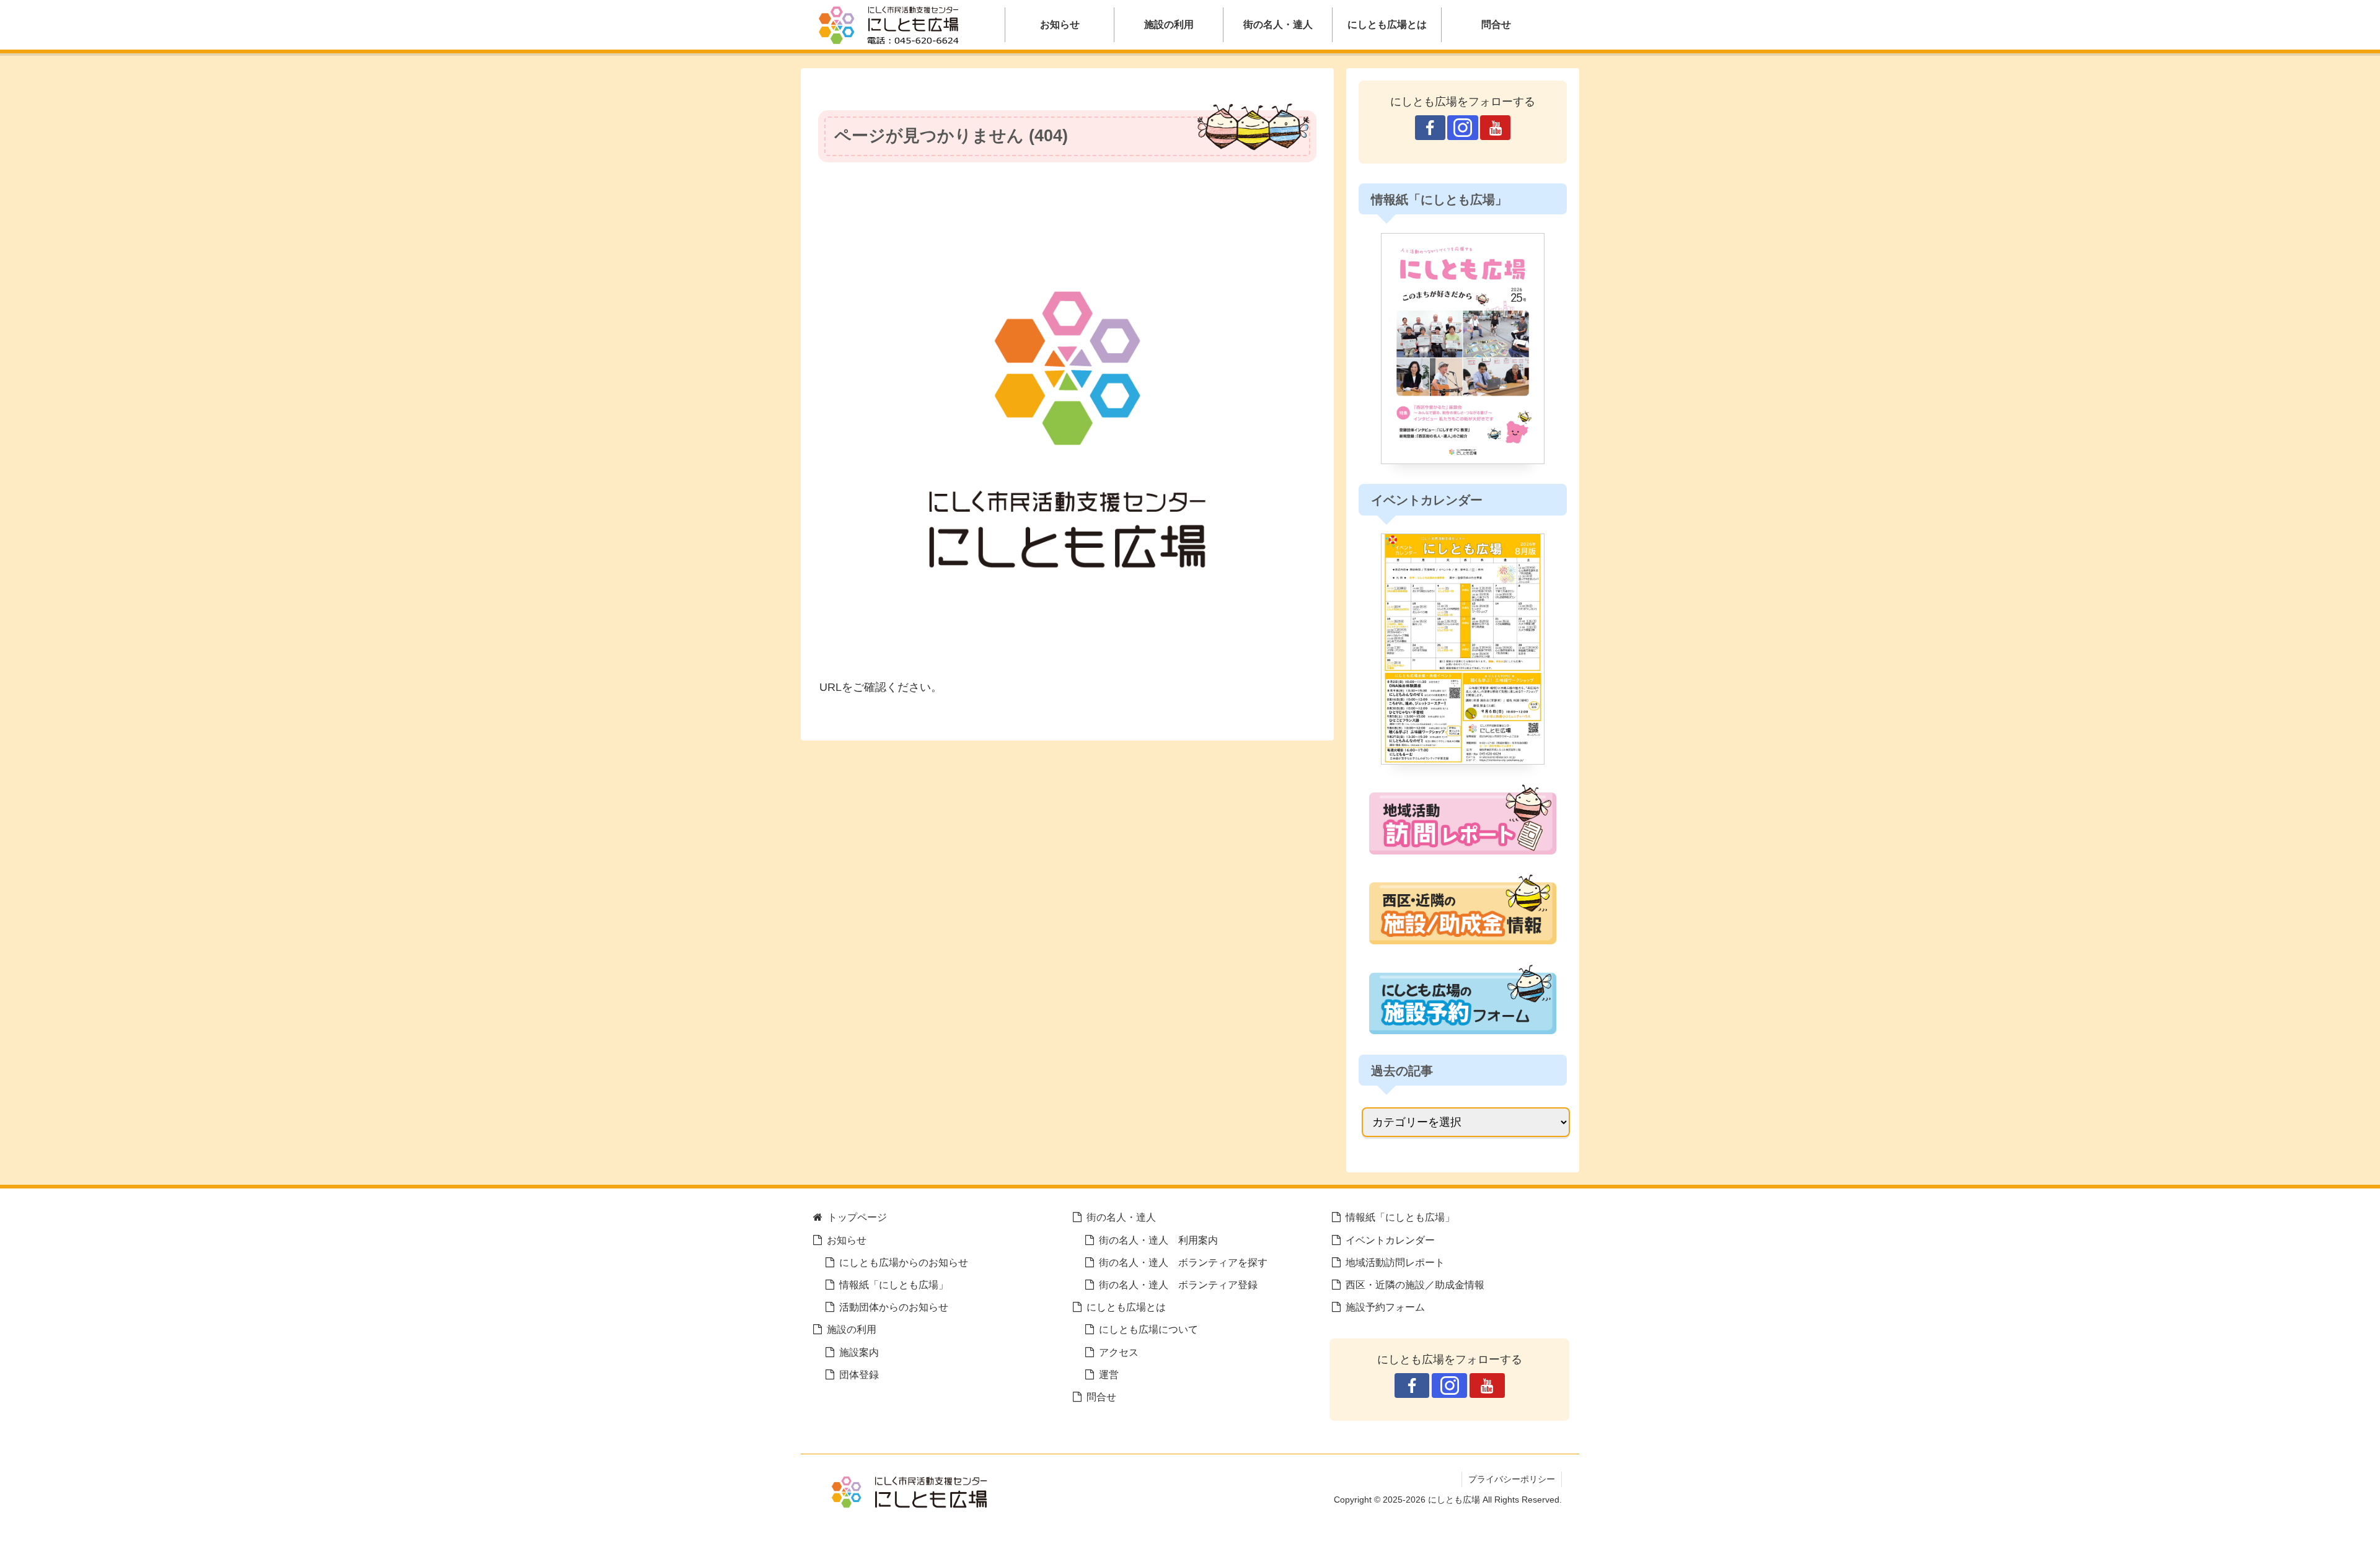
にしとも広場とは (1126, 1307)
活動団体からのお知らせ (894, 1307)
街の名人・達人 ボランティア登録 (1178, 1285)
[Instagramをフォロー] (1462, 128)
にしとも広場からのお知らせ (904, 1262)
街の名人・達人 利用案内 (1158, 1240)
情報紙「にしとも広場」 (894, 1285)
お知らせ (847, 1240)
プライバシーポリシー (1512, 1479)
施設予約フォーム (1385, 1307)
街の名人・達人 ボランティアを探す (1183, 1262)
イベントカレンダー (1390, 1240)
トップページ (857, 1217)
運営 (1109, 1374)
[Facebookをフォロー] (1430, 128)
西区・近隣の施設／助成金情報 (1415, 1285)
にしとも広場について (1148, 1329)
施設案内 (859, 1352)
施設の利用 (852, 1329)
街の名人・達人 (1121, 1217)
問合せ (1101, 1397)
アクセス (1119, 1352)
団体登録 (859, 1374)
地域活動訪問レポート (1395, 1262)
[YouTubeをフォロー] (1495, 128)
